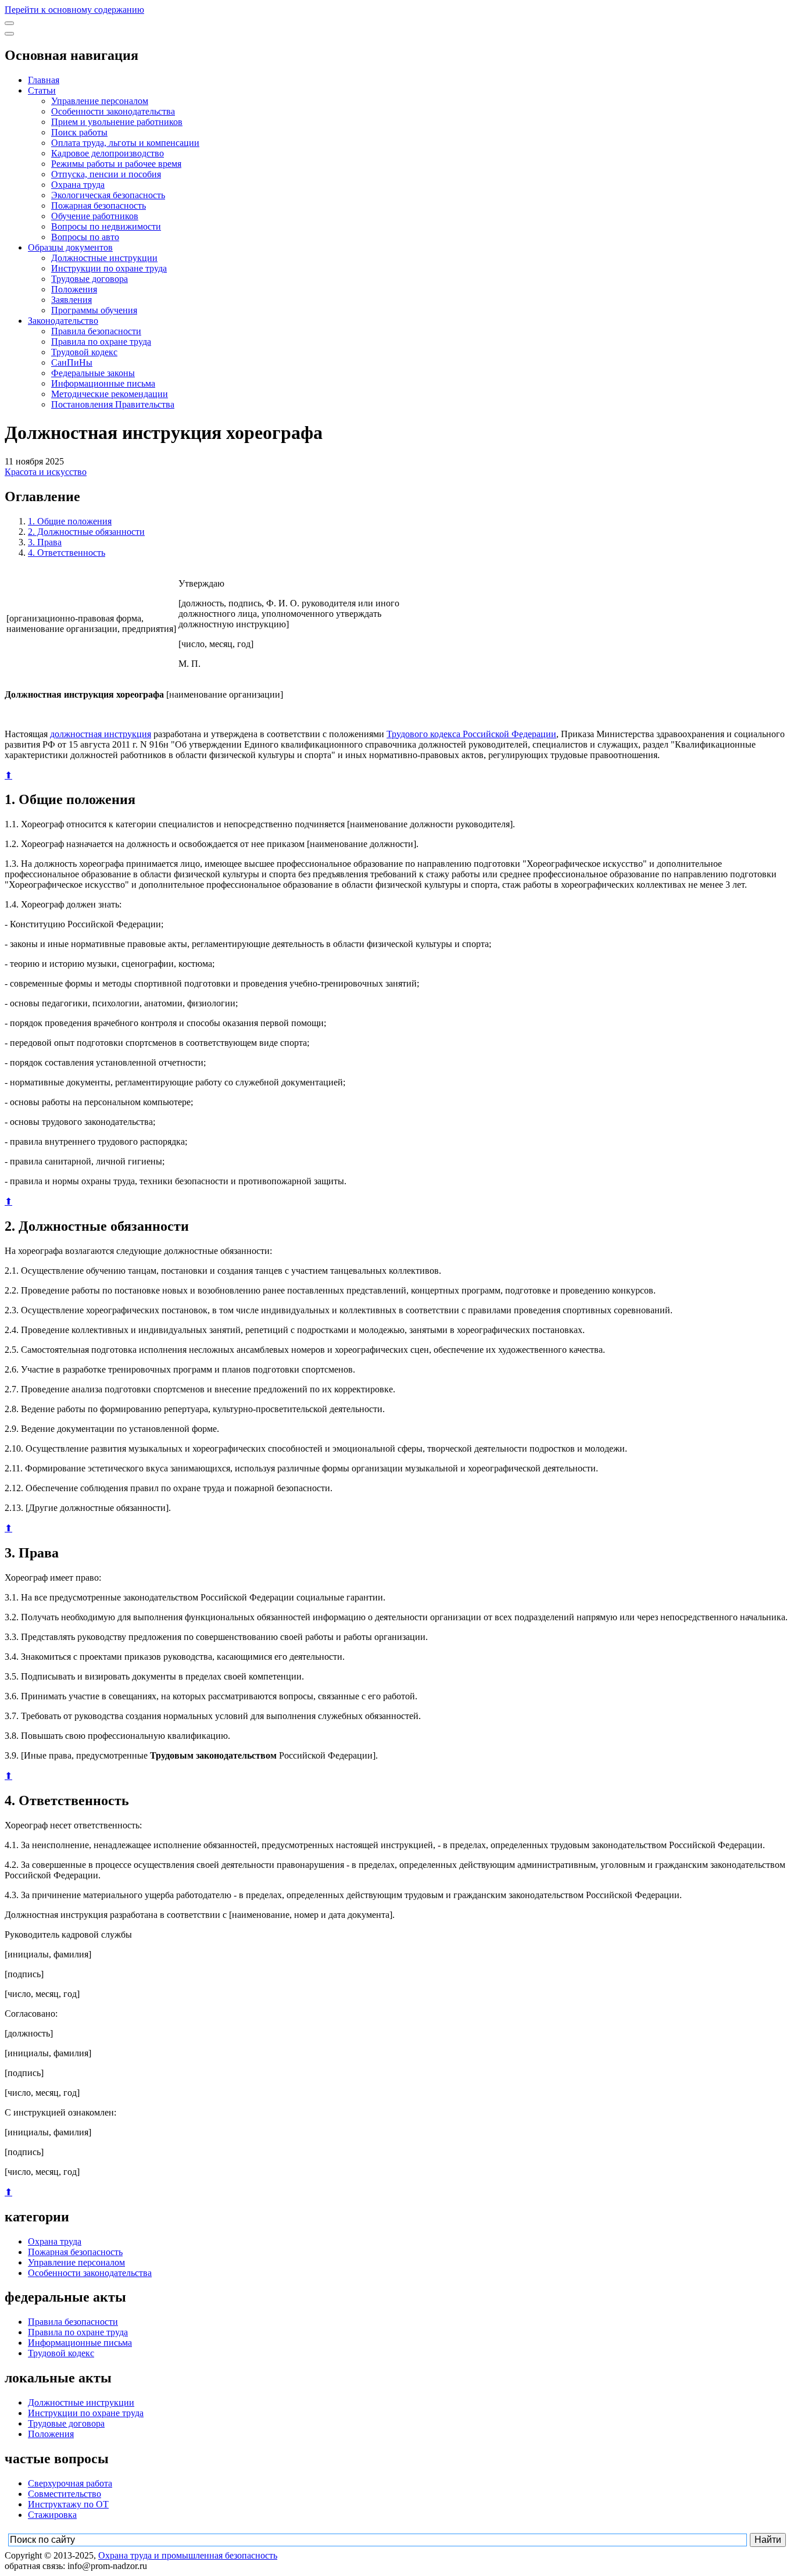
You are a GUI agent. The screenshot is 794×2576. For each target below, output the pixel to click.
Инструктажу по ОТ (68, 2504)
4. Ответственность (67, 553)
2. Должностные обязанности (86, 532)
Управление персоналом (100, 101)
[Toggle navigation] (9, 23)
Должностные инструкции (104, 258)
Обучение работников (95, 216)
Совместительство (65, 2494)
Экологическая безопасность (108, 195)
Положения (74, 289)
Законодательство (63, 321)
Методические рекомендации (110, 394)
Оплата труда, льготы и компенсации (125, 143)
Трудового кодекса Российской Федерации (471, 734)
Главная (44, 80)
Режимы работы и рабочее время (116, 164)
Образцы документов (70, 247)
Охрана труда (78, 185)
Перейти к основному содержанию (74, 10)
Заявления (71, 300)
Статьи (42, 90)
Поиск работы (79, 132)
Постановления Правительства (113, 404)
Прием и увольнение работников (117, 122)
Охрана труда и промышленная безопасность (188, 2555)
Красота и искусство (46, 472)
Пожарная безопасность (99, 206)
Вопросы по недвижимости (106, 226)
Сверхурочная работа (70, 2483)
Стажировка (52, 2515)
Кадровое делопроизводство (108, 153)
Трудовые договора (90, 279)
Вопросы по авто (85, 237)
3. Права (45, 542)
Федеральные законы (93, 373)
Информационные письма (103, 383)
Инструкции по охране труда (109, 268)
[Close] (9, 34)
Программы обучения (94, 310)
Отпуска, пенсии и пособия (106, 174)
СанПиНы (72, 362)
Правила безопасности (96, 331)
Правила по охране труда (101, 342)
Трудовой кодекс (84, 352)
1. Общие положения (70, 521)
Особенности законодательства (113, 111)
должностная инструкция (101, 734)
